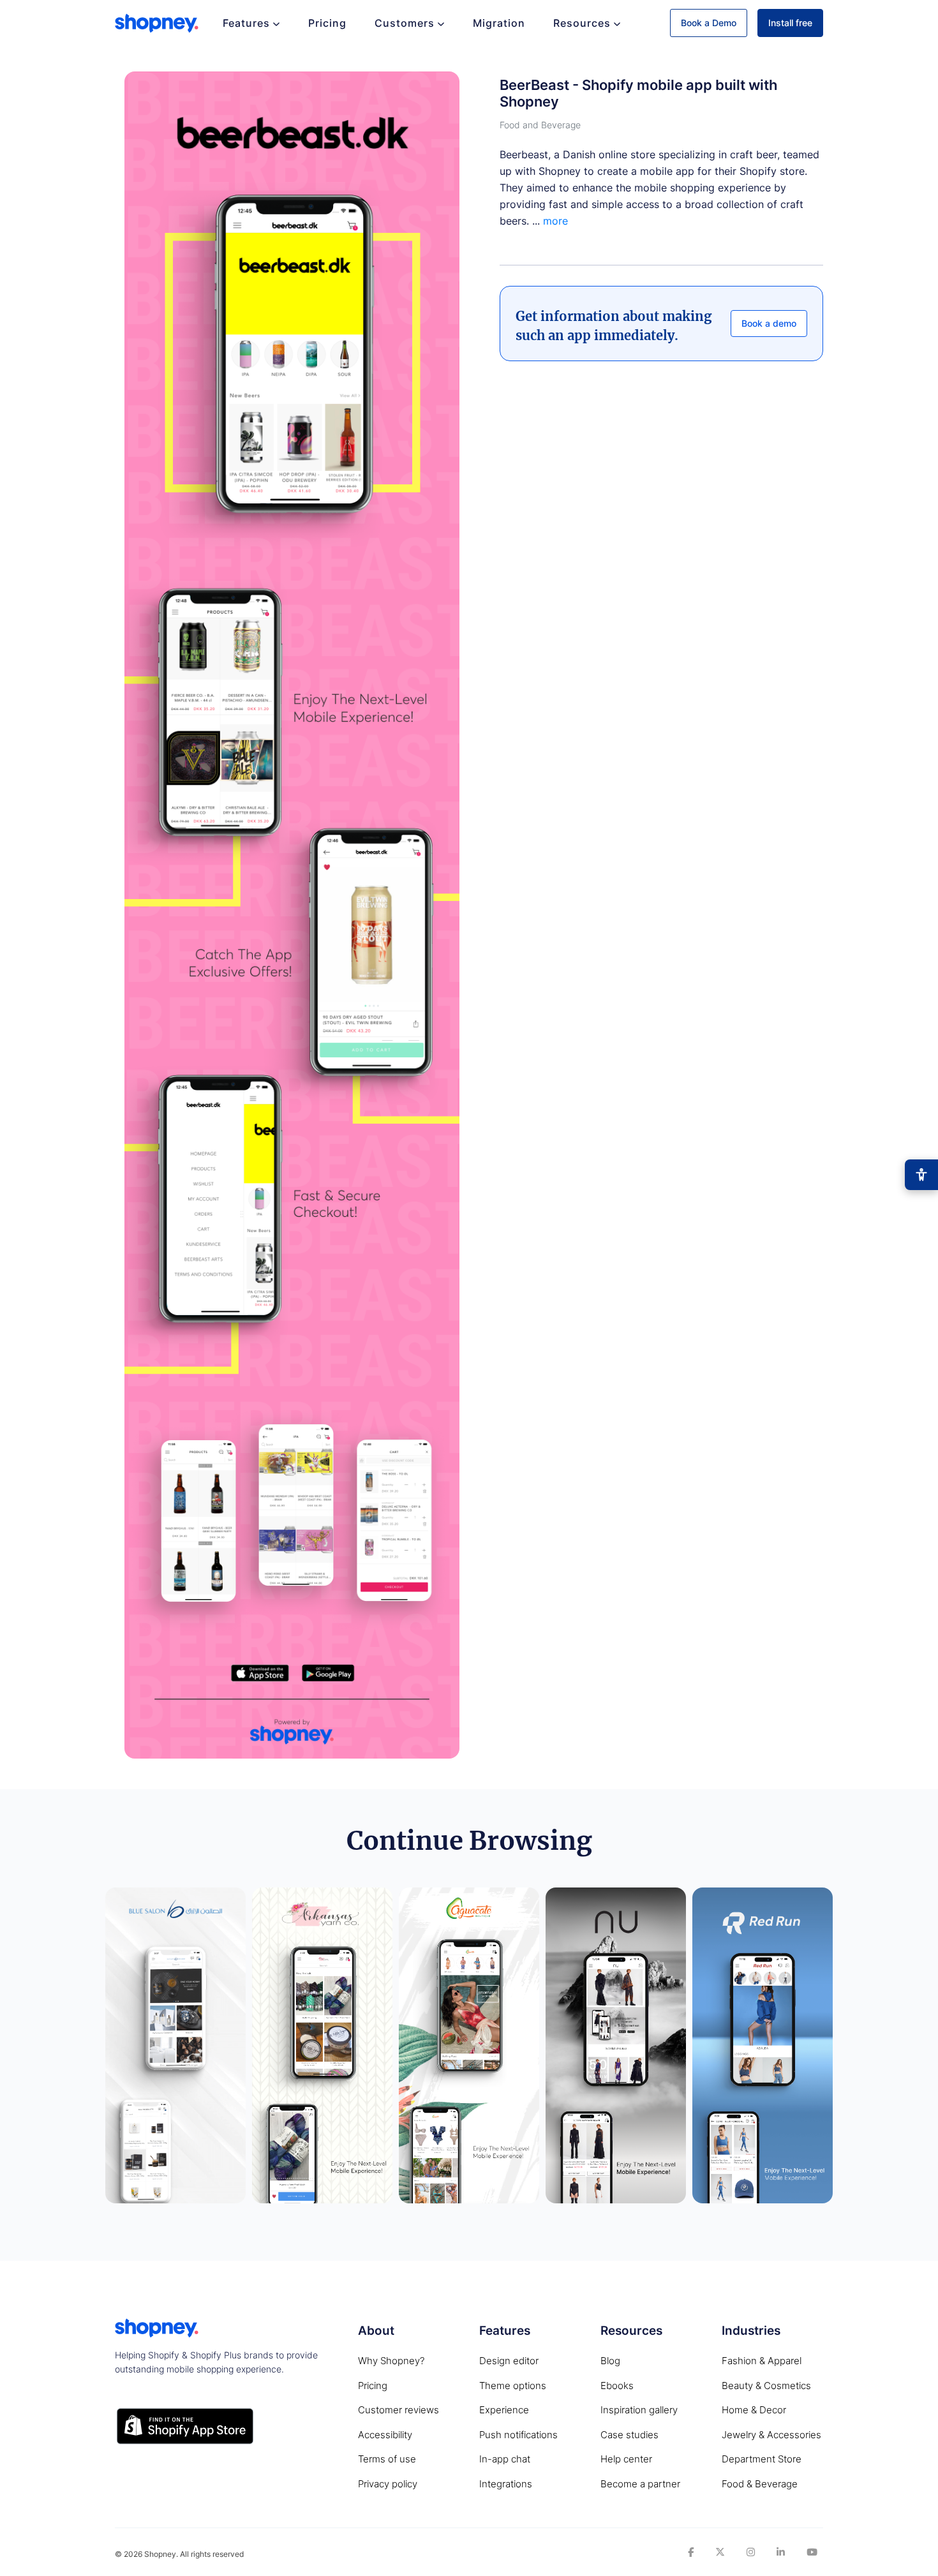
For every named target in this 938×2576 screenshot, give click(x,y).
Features (246, 23)
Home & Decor (754, 2410)
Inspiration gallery (639, 2410)
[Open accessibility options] (921, 1175)
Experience (504, 2410)
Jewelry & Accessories (771, 2435)
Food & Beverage (760, 2484)
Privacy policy (388, 2484)
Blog (610, 2361)
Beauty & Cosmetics (766, 2386)
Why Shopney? (391, 2361)
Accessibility (385, 2435)
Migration (499, 23)
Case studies (629, 2435)
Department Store (762, 2459)
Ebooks (617, 2386)
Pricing (327, 23)
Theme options (513, 2386)
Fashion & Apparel (762, 2361)
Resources (582, 23)
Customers (405, 23)
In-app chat (505, 2459)
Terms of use (387, 2459)
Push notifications (518, 2435)
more (555, 221)
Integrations (506, 2484)
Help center (626, 2459)
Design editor (509, 2361)
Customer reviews (398, 2410)
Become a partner (640, 2484)
